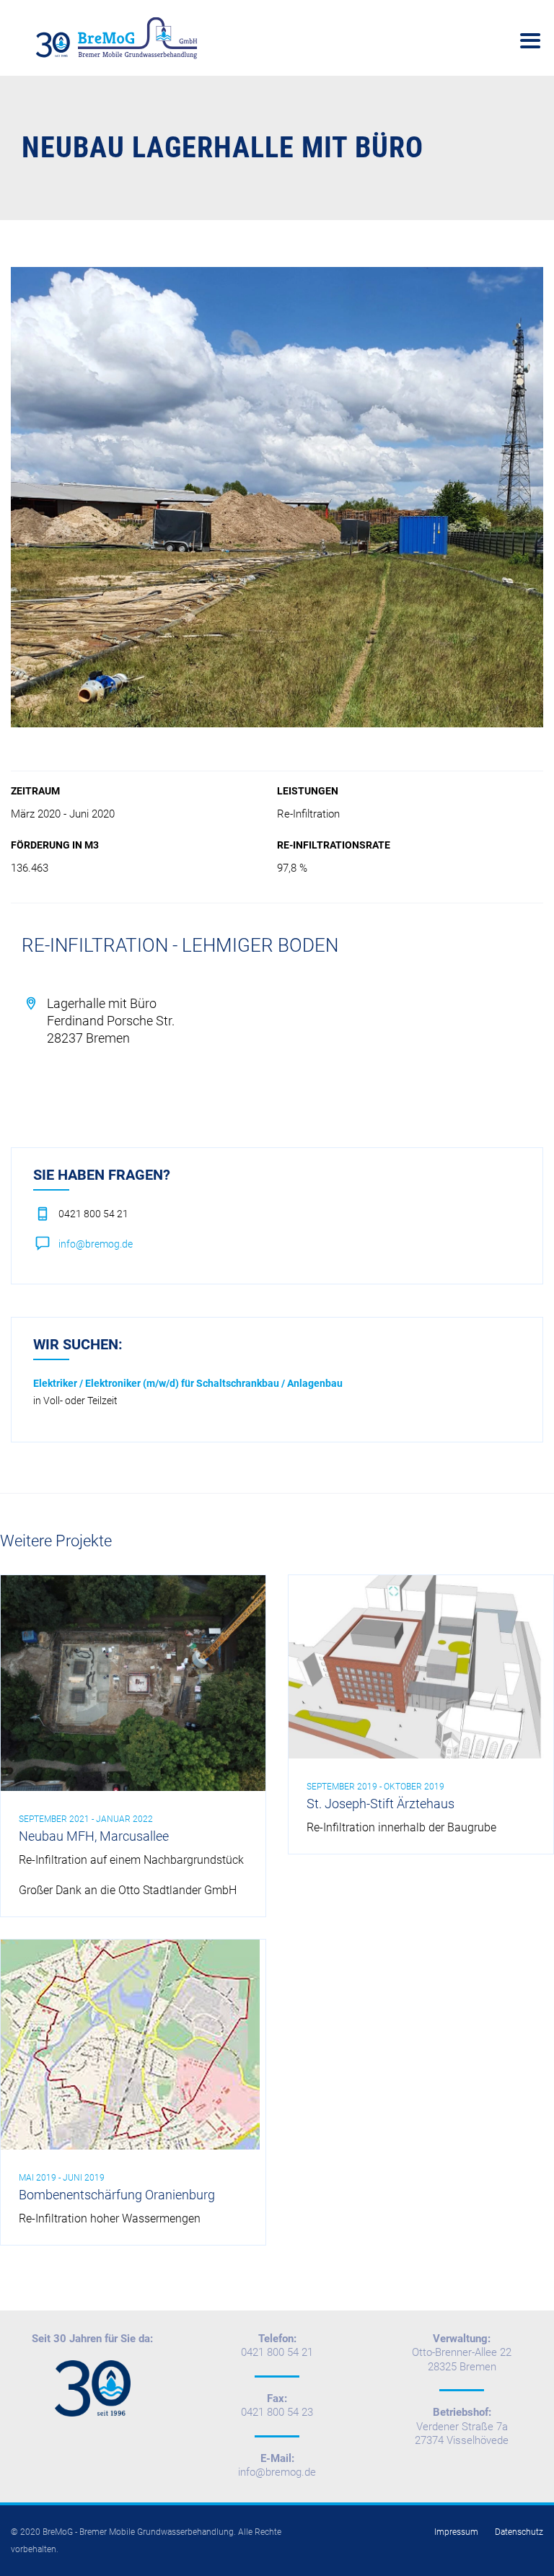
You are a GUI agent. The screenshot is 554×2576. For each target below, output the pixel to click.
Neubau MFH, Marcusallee (94, 1836)
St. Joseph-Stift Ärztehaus (381, 1804)
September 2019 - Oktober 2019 (375, 1787)
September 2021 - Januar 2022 (86, 1819)
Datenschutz (519, 2532)
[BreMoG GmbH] (119, 38)
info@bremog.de (96, 1244)
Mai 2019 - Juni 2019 (62, 2178)
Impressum (456, 2532)
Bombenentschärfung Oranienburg (117, 2195)
